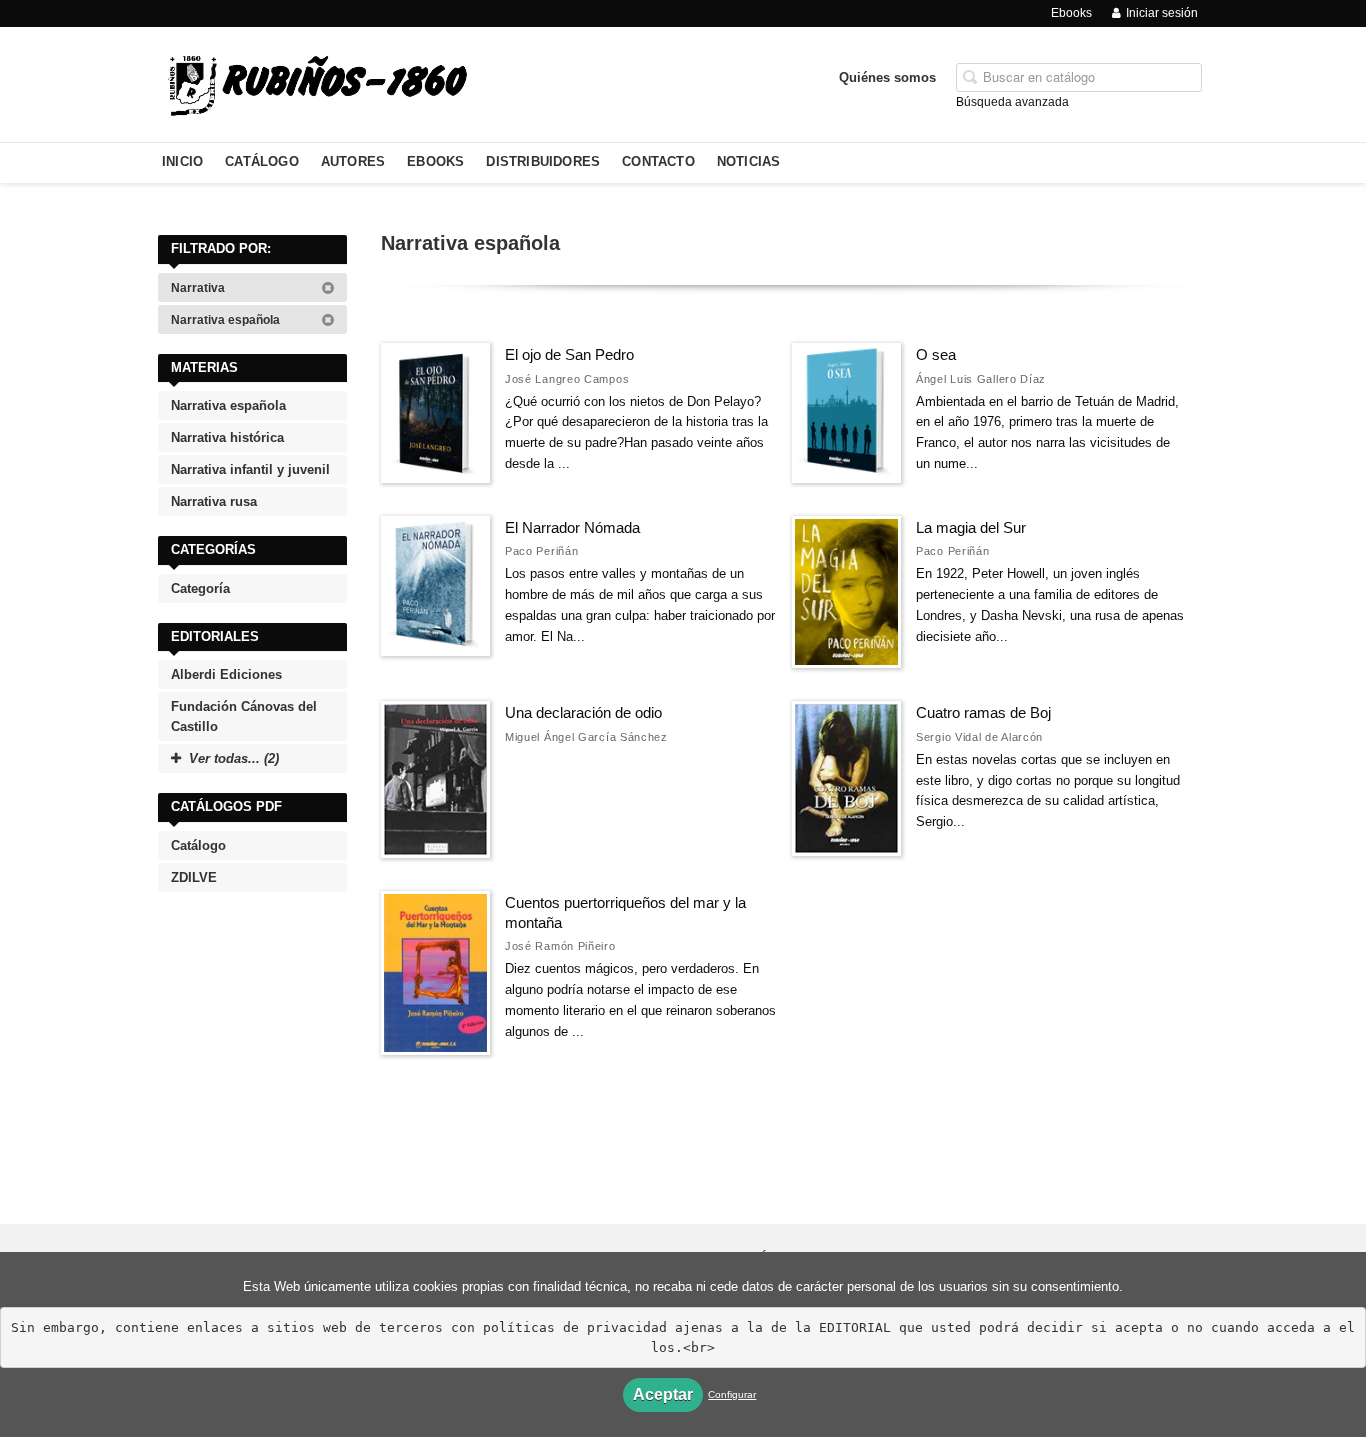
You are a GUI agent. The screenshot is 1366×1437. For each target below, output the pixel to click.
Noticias (749, 162)
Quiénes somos (887, 78)
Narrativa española (227, 320)
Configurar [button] (732, 1394)
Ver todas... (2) (234, 758)
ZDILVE (194, 877)
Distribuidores (543, 162)
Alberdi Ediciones (226, 674)
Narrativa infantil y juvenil (250, 469)
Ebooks (1071, 13)
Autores (353, 162)
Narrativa (199, 288)
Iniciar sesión (1162, 13)
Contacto (658, 162)
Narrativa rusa (214, 501)
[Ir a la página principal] (317, 82)
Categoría (200, 588)
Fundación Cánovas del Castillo (244, 716)
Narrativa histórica (227, 437)
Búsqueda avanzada (1012, 102)
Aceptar (663, 1394)
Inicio (182, 162)
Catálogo (262, 162)
